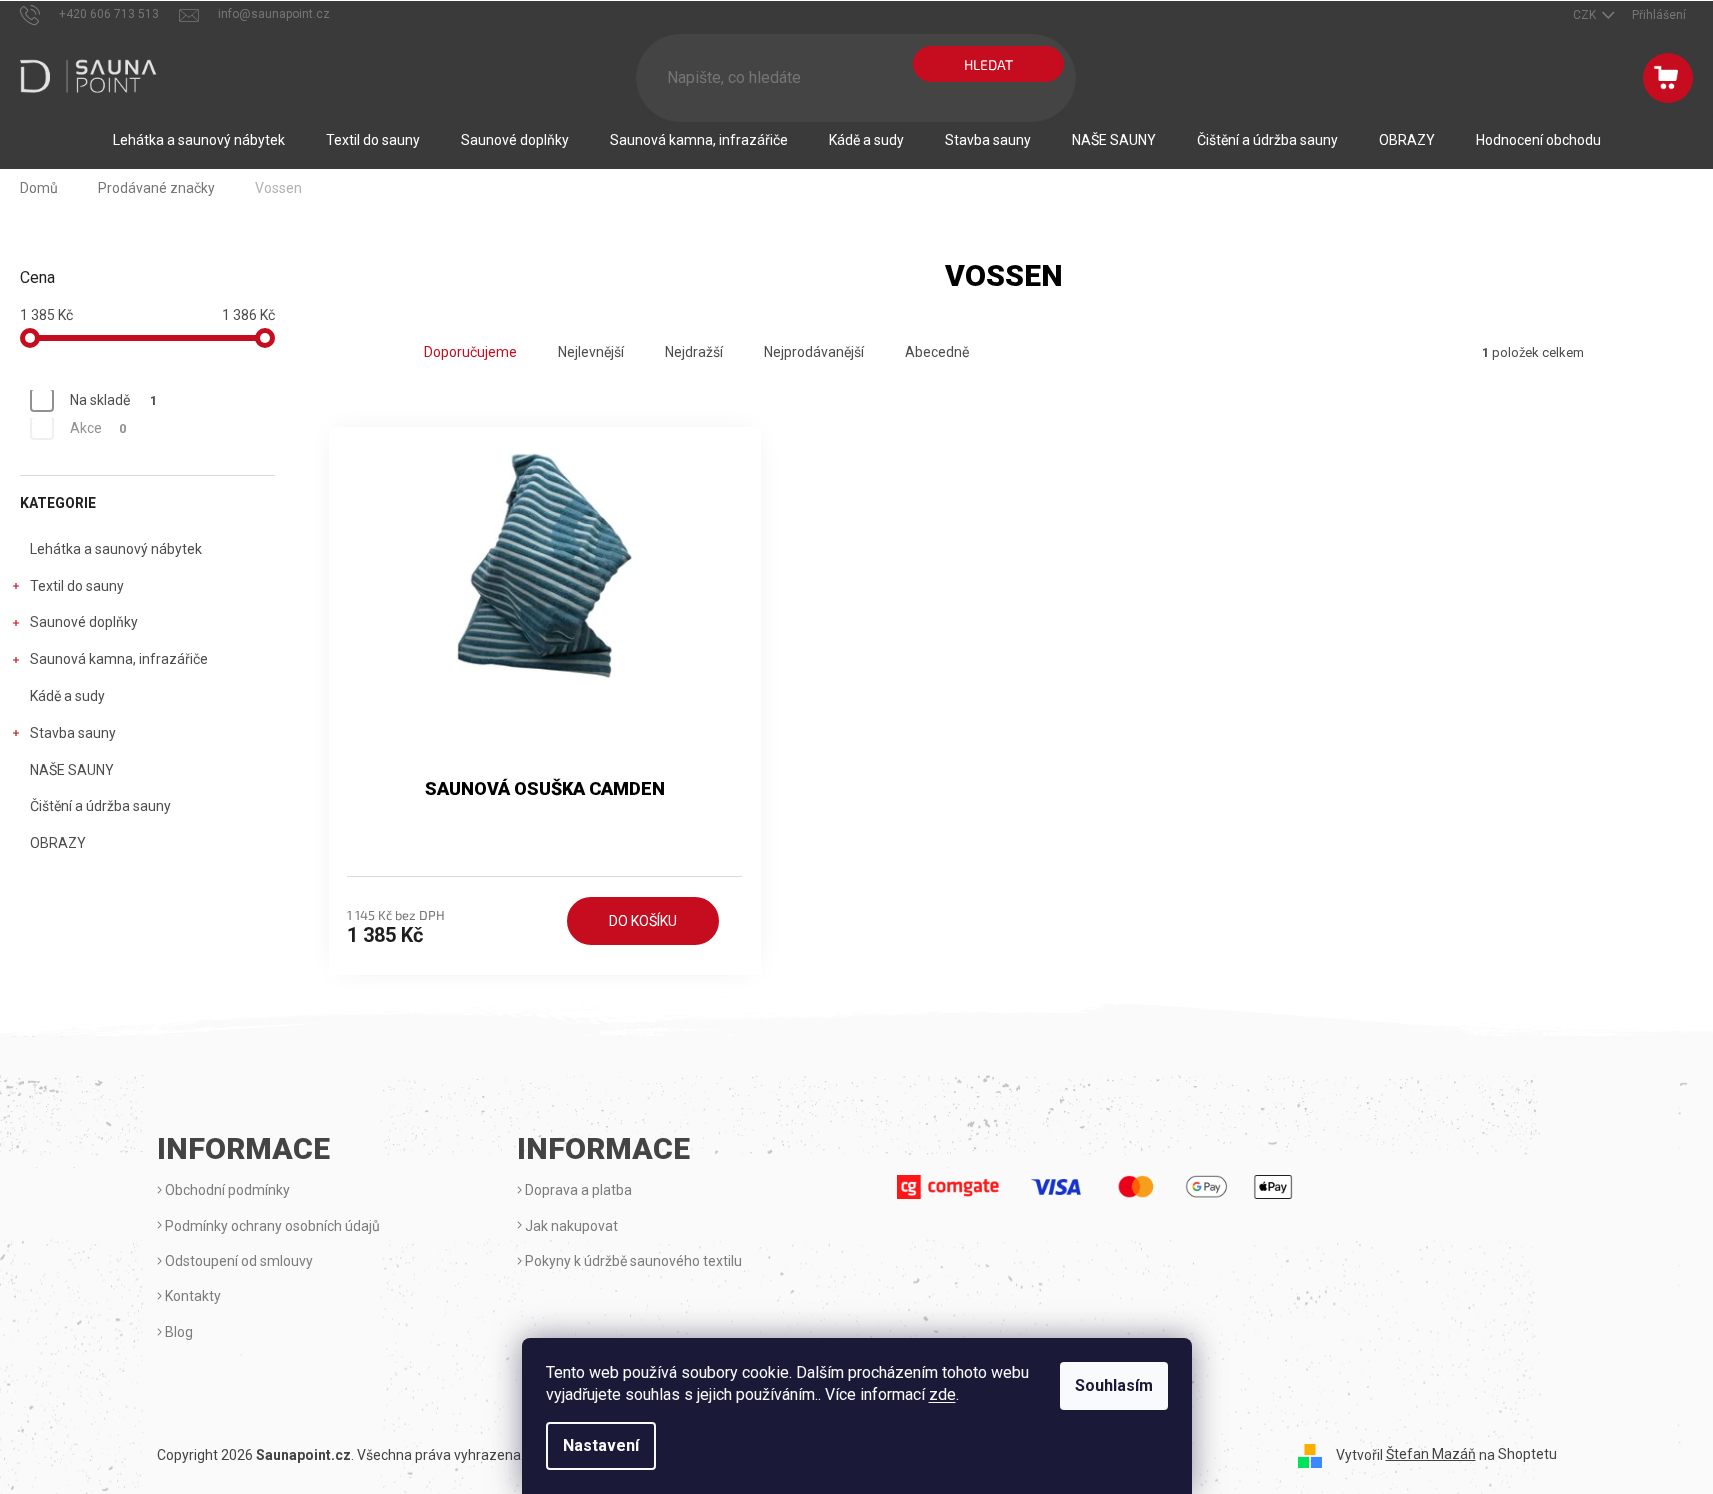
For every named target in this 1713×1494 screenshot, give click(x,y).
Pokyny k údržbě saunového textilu (632, 1261)
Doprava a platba (577, 1190)
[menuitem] (199, 140)
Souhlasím (1114, 1385)
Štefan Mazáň (1431, 1454)
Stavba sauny (73, 733)
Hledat (988, 64)
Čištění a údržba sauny (100, 806)
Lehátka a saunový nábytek (116, 549)
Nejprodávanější (814, 352)
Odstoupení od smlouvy (237, 1261)
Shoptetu (1527, 1454)
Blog (177, 1332)
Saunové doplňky (84, 622)
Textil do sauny (77, 586)
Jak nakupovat (570, 1226)
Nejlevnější (591, 352)
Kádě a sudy (67, 696)
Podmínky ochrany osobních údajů (271, 1226)
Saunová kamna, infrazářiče (119, 659)
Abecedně (937, 352)
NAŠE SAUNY (72, 770)
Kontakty (191, 1296)
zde (942, 1394)
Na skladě (113, 400)
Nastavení (601, 1445)
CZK (1586, 15)
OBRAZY (58, 843)
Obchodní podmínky (226, 1190)
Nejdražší (694, 352)
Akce (98, 428)
